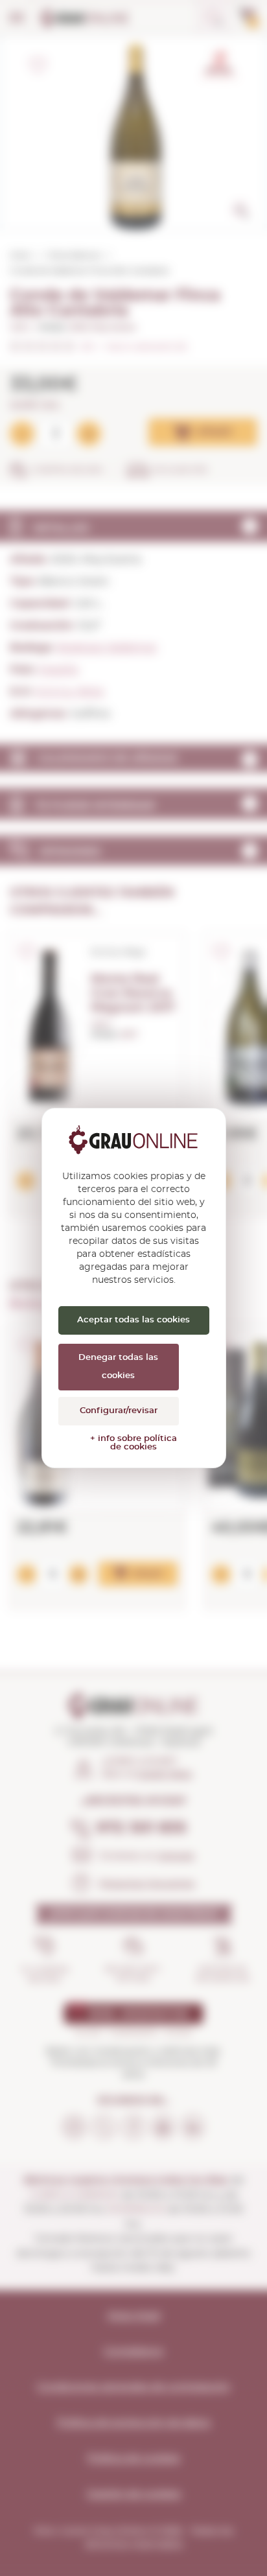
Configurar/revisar (119, 1411)
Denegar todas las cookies (118, 1367)
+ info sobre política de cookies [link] (133, 1443)
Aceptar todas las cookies (133, 1320)
